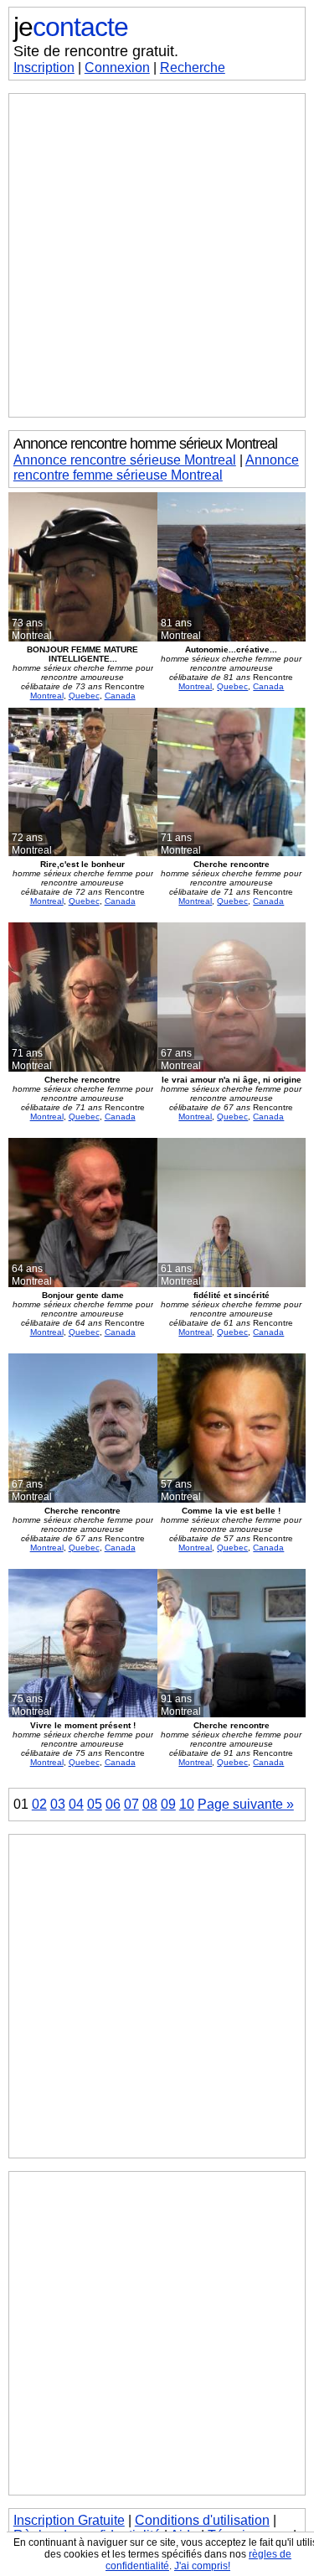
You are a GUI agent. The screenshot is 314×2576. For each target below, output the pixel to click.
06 (113, 1804)
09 (168, 1804)
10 (187, 1804)
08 (150, 1804)
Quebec (84, 696)
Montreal (47, 696)
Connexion (117, 68)
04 (76, 1804)
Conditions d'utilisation (202, 2520)
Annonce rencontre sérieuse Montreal (125, 460)
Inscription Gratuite (69, 2520)
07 (131, 1804)
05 (95, 1804)
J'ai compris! (202, 2566)
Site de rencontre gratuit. (96, 51)
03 (58, 1804)
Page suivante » (246, 1804)
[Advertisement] (157, 255)
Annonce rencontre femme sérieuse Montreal (156, 467)
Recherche (193, 68)
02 (39, 1804)
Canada (120, 696)
